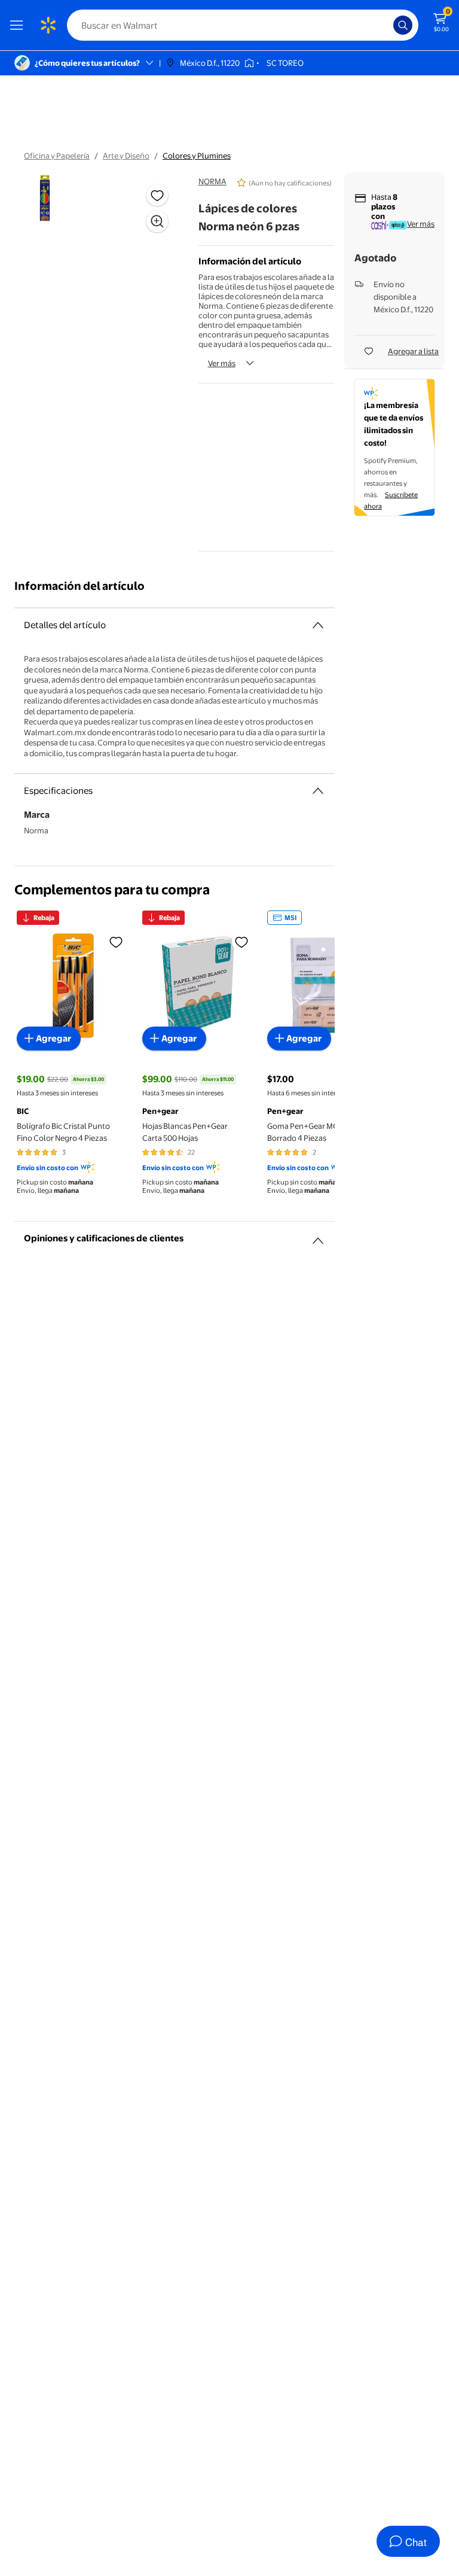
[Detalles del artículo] (318, 625)
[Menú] (19, 25)
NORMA (212, 181)
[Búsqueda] (403, 25)
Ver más (222, 363)
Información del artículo (79, 586)
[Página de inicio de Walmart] (48, 25)
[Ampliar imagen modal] (157, 221)
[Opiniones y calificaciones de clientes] (318, 1236)
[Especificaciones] (318, 791)
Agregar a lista (413, 351)
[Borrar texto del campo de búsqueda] (387, 25)
